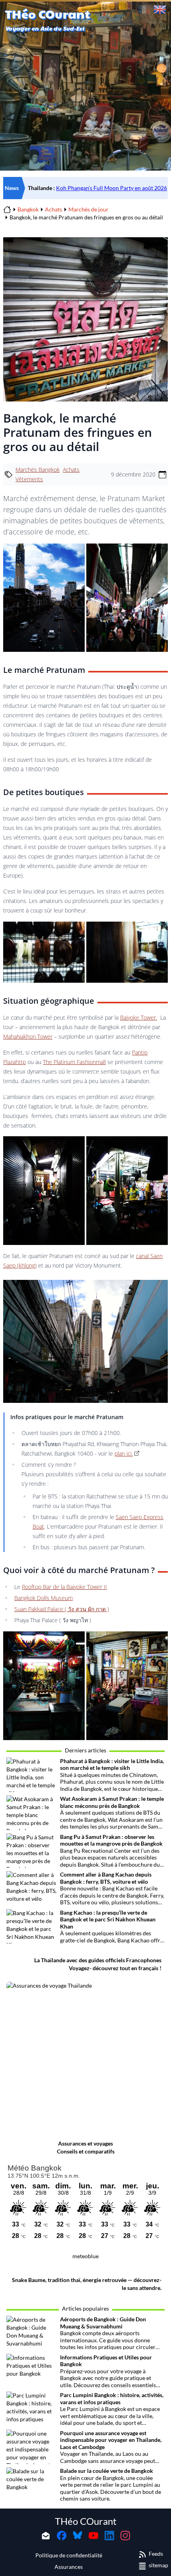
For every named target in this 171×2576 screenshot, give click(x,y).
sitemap (158, 2565)
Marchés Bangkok (38, 470)
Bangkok (28, 209)
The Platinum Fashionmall (74, 1062)
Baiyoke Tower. (139, 1017)
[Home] (7, 209)
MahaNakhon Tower (28, 1036)
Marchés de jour (88, 209)
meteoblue (85, 2256)
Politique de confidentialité (69, 2555)
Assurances (69, 2567)
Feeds (156, 2554)
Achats (53, 209)
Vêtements (29, 479)
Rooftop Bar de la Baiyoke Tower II (64, 1587)
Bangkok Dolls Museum (44, 1598)
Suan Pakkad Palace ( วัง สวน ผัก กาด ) (62, 1609)
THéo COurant (86, 2521)
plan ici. (124, 1453)
